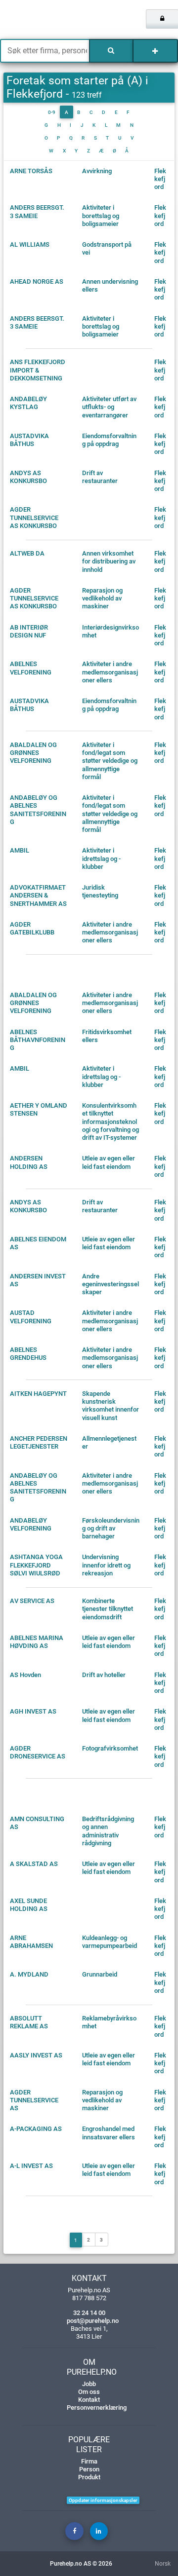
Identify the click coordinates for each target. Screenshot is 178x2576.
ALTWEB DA (27, 553)
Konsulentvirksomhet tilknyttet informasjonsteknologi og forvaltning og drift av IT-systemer (111, 1121)
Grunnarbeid (100, 1974)
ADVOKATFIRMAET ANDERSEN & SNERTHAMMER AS (38, 896)
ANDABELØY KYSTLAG (28, 403)
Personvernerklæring (97, 2408)
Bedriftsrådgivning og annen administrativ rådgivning (108, 1831)
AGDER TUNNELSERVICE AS (34, 2100)
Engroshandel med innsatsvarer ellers (109, 2133)
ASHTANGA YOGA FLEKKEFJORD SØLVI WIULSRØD (36, 1565)
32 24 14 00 (89, 2313)
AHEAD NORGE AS (37, 281)
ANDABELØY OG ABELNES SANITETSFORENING (38, 810)
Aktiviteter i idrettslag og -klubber (101, 859)
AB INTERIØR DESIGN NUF (29, 631)
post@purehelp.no (93, 2321)
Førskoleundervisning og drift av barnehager (111, 1529)
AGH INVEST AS (33, 1711)
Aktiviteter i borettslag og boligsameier (101, 216)
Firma (89, 2461)
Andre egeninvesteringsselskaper (111, 1284)
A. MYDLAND (29, 1974)
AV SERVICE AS (32, 1601)
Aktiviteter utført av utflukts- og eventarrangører (109, 407)
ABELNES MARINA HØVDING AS (37, 1642)
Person (89, 2469)
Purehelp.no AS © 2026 (81, 2564)
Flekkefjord (160, 179)
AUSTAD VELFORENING (31, 1317)
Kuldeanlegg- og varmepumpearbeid (110, 1942)
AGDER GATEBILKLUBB (32, 928)
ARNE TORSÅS (31, 171)
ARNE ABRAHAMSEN (31, 1942)
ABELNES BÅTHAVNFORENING (38, 1040)
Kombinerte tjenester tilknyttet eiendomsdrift (108, 1609)
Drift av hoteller (104, 1675)
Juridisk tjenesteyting (100, 891)
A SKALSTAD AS (34, 1864)
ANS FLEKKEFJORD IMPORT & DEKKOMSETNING (38, 370)
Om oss (89, 2392)
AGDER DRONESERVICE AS (38, 1752)
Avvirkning (97, 171)
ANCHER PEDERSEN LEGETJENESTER (39, 1442)
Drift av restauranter (100, 477)
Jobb (89, 2384)
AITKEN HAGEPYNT (38, 1394)
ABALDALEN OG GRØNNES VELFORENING (33, 753)
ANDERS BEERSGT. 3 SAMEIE (37, 211)
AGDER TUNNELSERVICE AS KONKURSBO (34, 518)
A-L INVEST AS (31, 2166)
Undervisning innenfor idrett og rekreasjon (106, 1565)
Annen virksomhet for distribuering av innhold (109, 561)
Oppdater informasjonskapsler (103, 2500)
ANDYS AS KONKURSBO (28, 477)
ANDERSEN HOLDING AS (29, 1162)
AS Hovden (25, 1675)
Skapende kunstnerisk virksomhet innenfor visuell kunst (111, 1406)
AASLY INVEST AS (36, 2055)
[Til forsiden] (37, 20)
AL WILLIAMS (30, 244)
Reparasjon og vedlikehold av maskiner (102, 598)
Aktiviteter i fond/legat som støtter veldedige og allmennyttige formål (110, 761)
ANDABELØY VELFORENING (31, 1524)
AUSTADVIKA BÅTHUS (29, 440)
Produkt (89, 2477)
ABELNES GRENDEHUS (28, 1354)
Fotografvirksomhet (110, 1748)
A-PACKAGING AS (36, 2129)
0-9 (52, 112)
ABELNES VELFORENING (31, 668)
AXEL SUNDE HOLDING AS (29, 1905)
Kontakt (89, 2400)
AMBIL (20, 850)
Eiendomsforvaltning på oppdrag (109, 440)
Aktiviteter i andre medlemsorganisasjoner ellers (110, 672)
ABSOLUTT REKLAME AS (29, 2022)
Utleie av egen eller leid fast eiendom (109, 1162)
